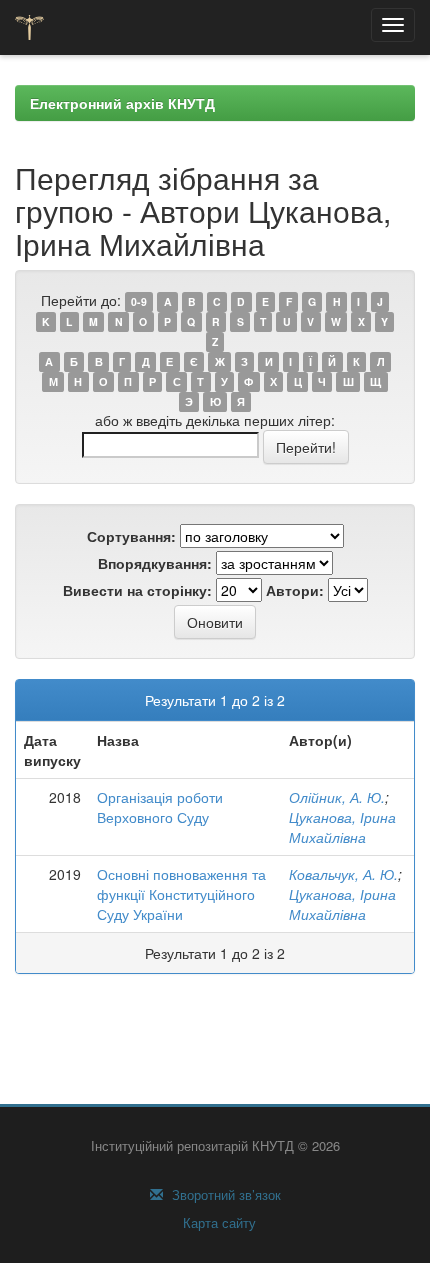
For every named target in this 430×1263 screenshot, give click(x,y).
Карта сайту (217, 1223)
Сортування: (131, 536)
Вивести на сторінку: (137, 590)
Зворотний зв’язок (224, 1195)
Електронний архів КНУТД (122, 103)
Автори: (295, 590)
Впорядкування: (155, 563)
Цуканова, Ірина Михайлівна (342, 827)
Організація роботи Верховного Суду (160, 807)
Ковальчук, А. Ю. (343, 874)
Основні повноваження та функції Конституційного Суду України (181, 894)
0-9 (139, 301)
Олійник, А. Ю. (337, 797)
